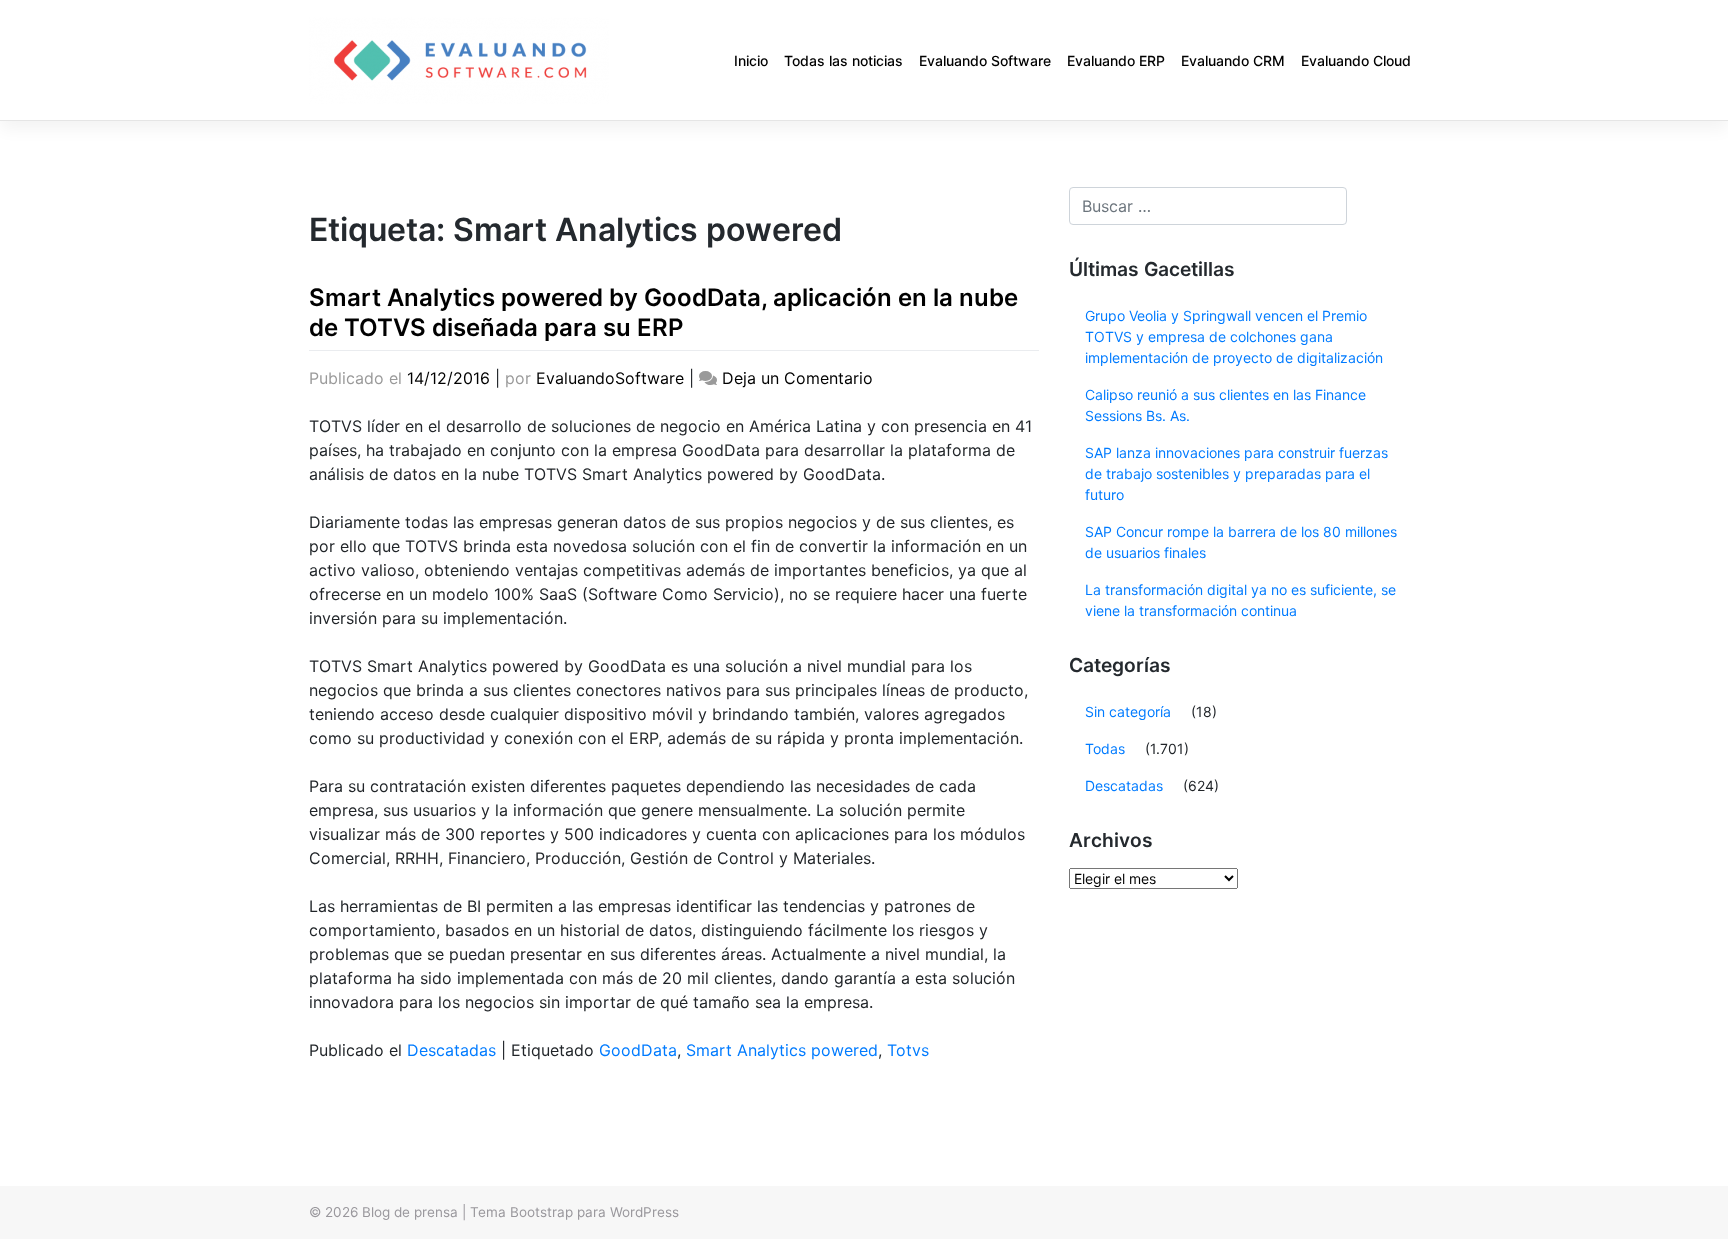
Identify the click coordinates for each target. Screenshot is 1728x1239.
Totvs (908, 1050)
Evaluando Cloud (1356, 60)
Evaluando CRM (1233, 60)
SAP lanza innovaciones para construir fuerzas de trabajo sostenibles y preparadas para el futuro (1236, 473)
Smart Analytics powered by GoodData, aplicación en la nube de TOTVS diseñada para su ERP (663, 312)
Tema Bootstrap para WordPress (574, 1212)
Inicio (751, 60)
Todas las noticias (843, 60)
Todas (1105, 748)
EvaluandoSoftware (610, 378)
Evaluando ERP (1116, 60)
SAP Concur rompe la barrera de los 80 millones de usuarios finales (1241, 542)
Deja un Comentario (797, 378)
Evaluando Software (985, 60)
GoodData (638, 1050)
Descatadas (451, 1050)
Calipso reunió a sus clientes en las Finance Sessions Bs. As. (1225, 405)
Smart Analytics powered (782, 1050)
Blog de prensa (410, 1212)
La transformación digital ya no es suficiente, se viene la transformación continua (1240, 600)
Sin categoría (1128, 711)
